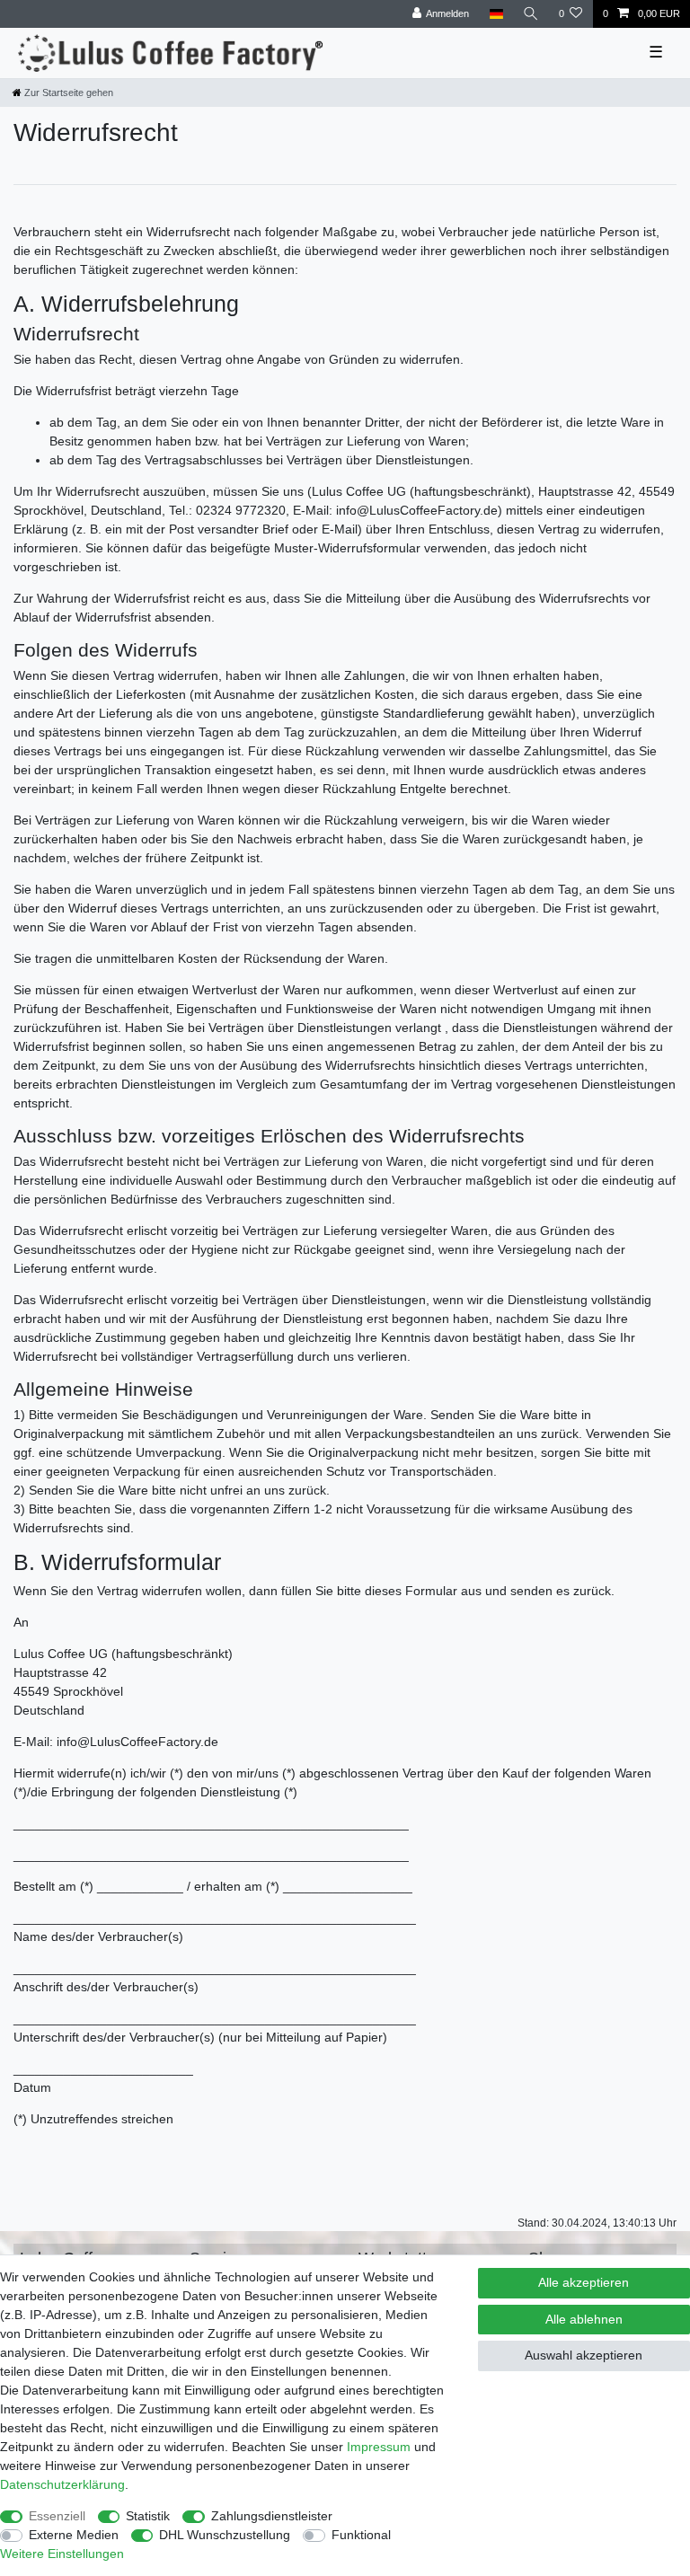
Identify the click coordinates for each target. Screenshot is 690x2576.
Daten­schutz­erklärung (62, 2484)
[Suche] (531, 14)
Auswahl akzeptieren (584, 2355)
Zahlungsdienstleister (272, 2516)
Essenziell (57, 2516)
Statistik (148, 2516)
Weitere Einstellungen (62, 2554)
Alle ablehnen (584, 2319)
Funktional (361, 2535)
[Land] (495, 14)
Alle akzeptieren (584, 2282)
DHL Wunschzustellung (225, 2535)
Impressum (379, 2447)
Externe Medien (74, 2535)
